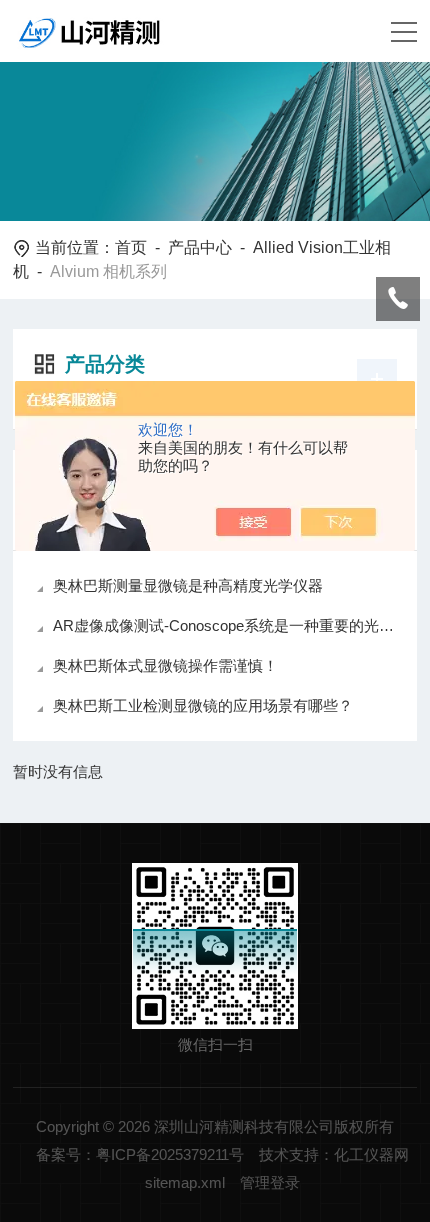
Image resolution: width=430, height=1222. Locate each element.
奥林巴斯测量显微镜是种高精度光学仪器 (188, 585)
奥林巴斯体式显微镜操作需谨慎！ (165, 665)
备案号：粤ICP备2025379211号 (140, 1154)
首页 (131, 247)
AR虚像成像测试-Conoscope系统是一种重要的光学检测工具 (225, 625)
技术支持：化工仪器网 (334, 1154)
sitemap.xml (185, 1182)
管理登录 (270, 1182)
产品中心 (200, 247)
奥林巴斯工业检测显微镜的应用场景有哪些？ (203, 705)
